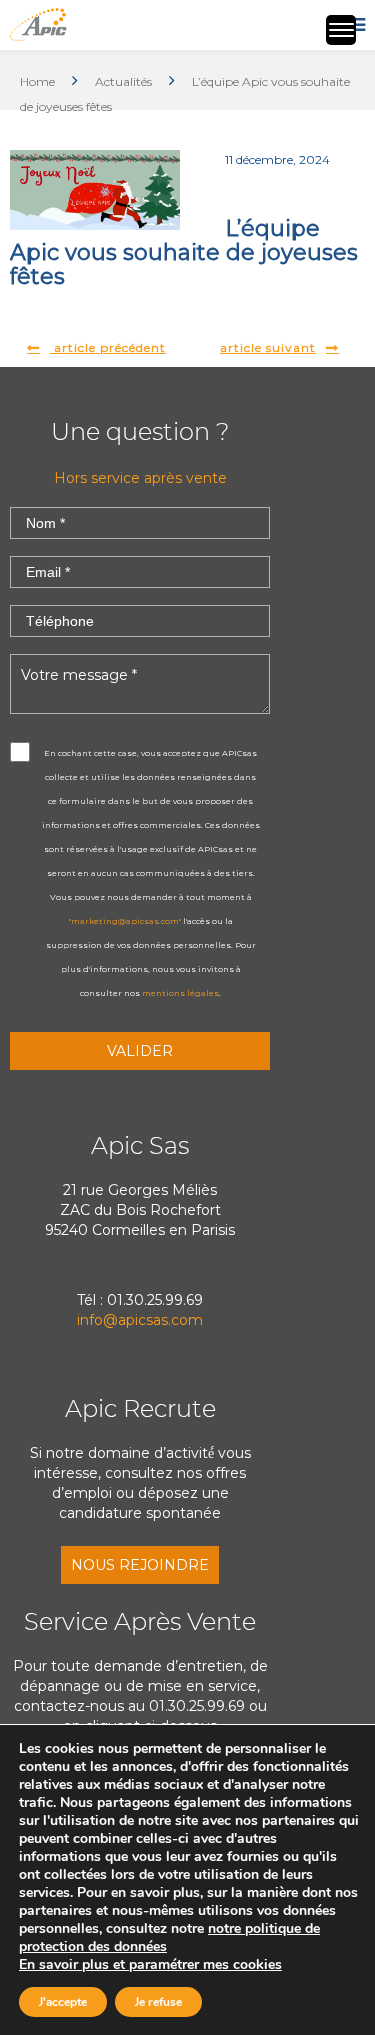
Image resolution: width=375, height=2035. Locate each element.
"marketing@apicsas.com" (125, 921)
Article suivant (268, 347)
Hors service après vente (140, 478)
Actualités (123, 81)
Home (37, 81)
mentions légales (180, 993)
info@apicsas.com (140, 1320)
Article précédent (108, 347)
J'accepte (63, 2002)
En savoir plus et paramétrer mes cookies (150, 1965)
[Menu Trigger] (341, 30)
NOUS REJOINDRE (140, 1565)
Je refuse (158, 2002)
